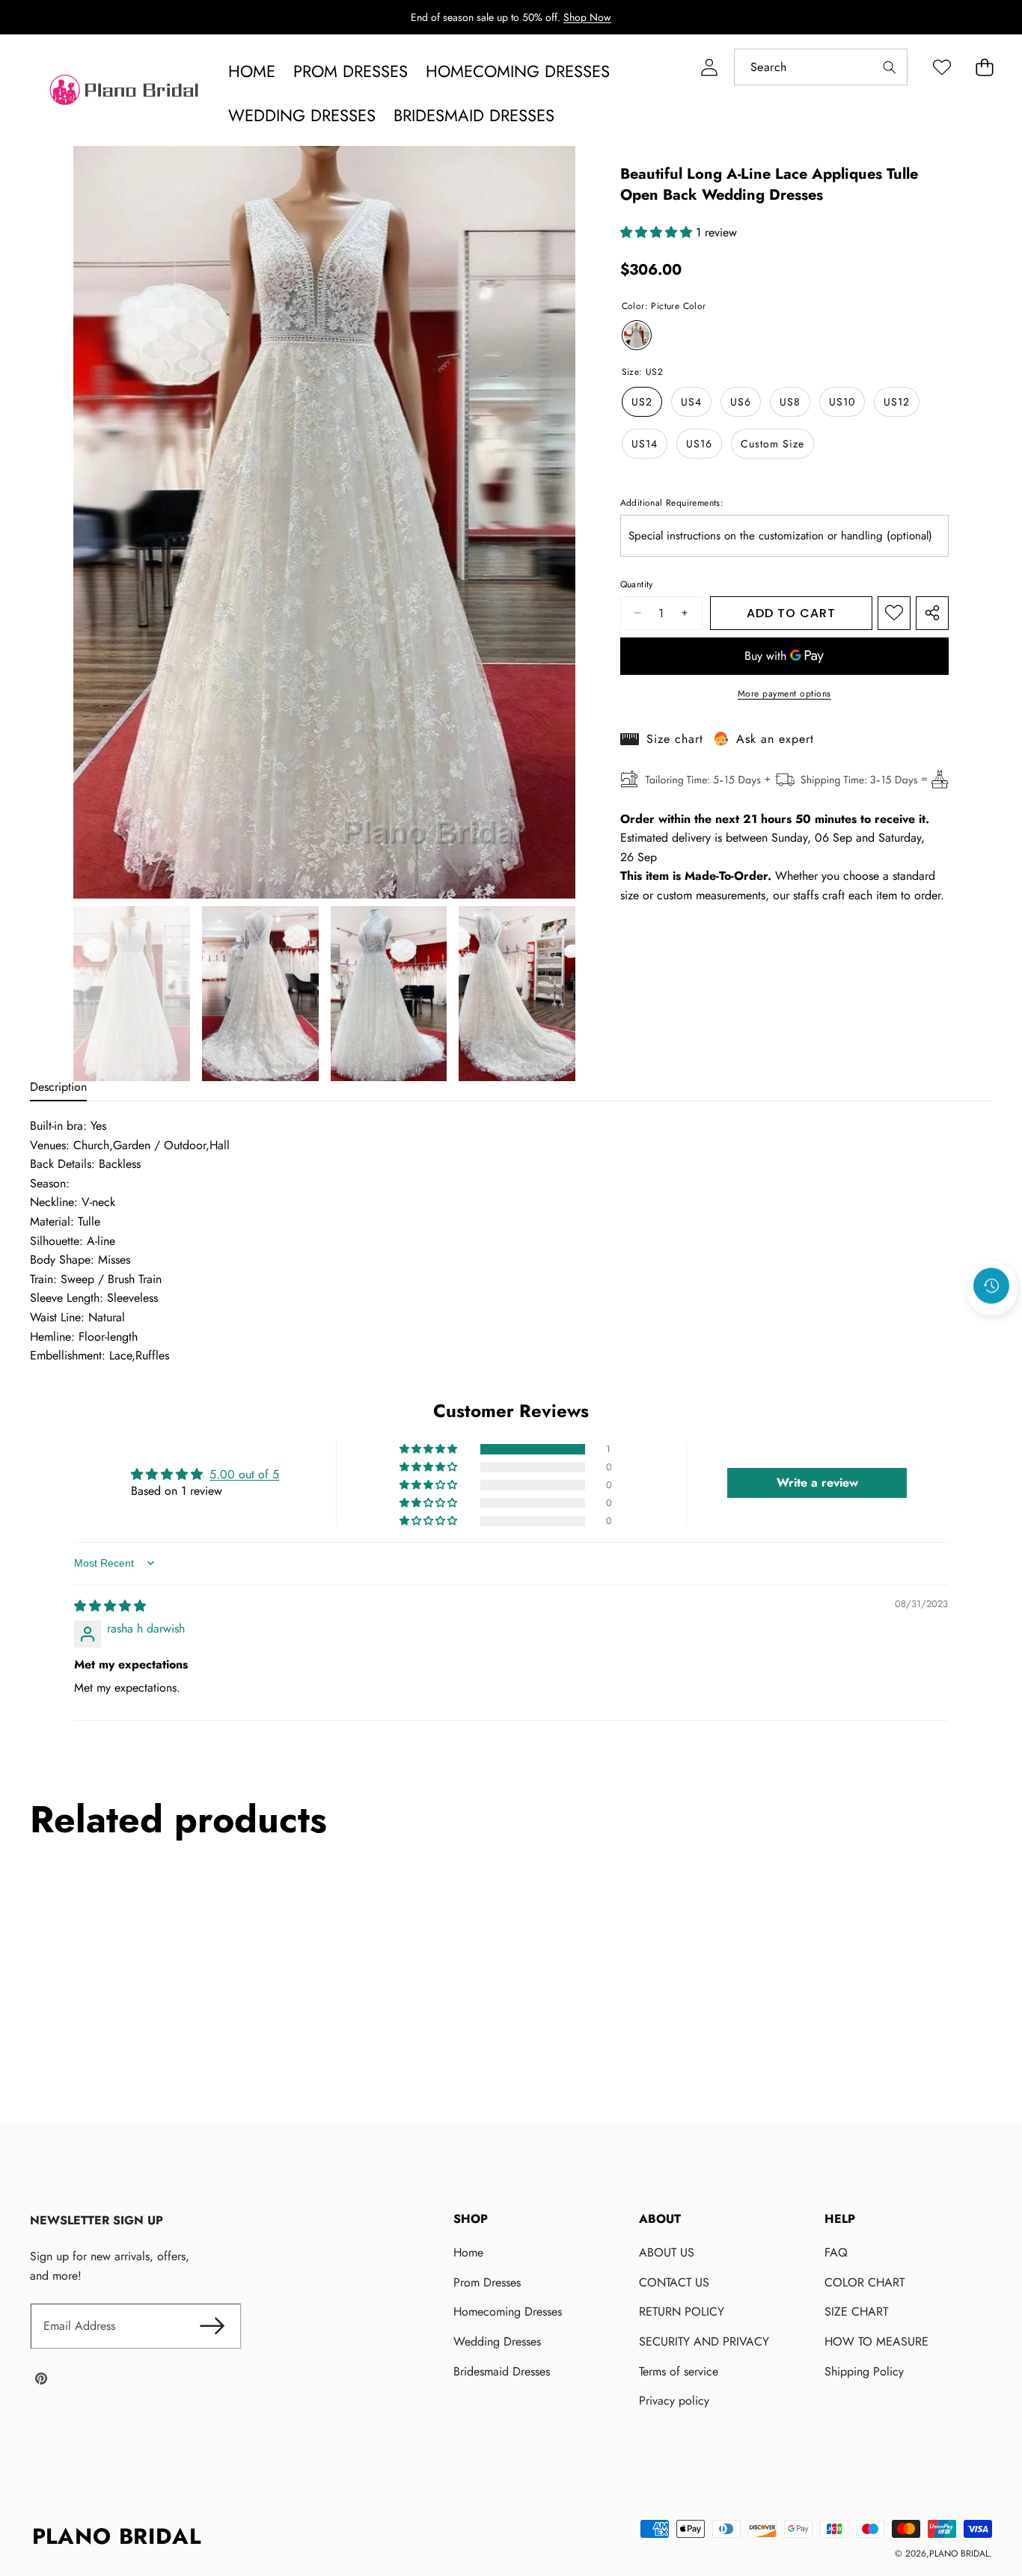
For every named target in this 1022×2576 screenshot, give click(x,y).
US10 (842, 402)
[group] (132, 994)
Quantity (637, 584)
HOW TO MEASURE (876, 2341)
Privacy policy (674, 2401)
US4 (691, 402)
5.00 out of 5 (244, 1474)
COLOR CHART (865, 2282)
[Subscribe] (212, 2326)
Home (468, 2252)
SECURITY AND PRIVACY (704, 2341)
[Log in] (709, 67)
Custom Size (772, 444)
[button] (984, 67)
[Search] (889, 67)
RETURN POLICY (682, 2312)
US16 (699, 444)
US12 (897, 402)
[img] (110, 1605)
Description (58, 1087)
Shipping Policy (864, 2371)
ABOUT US (667, 2252)
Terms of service (679, 2371)
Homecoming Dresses (508, 2312)
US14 (645, 444)
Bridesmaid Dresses (502, 2371)
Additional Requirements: (672, 503)
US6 (741, 402)
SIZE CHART (856, 2312)
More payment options (784, 694)
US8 (790, 402)
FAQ (836, 2252)
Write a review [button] (817, 1482)
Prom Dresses (487, 2282)
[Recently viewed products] (991, 1285)
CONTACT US (674, 2282)
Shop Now (587, 17)
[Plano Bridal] (126, 94)
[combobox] (821, 67)
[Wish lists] (942, 67)
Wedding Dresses (497, 2341)
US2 (642, 402)
